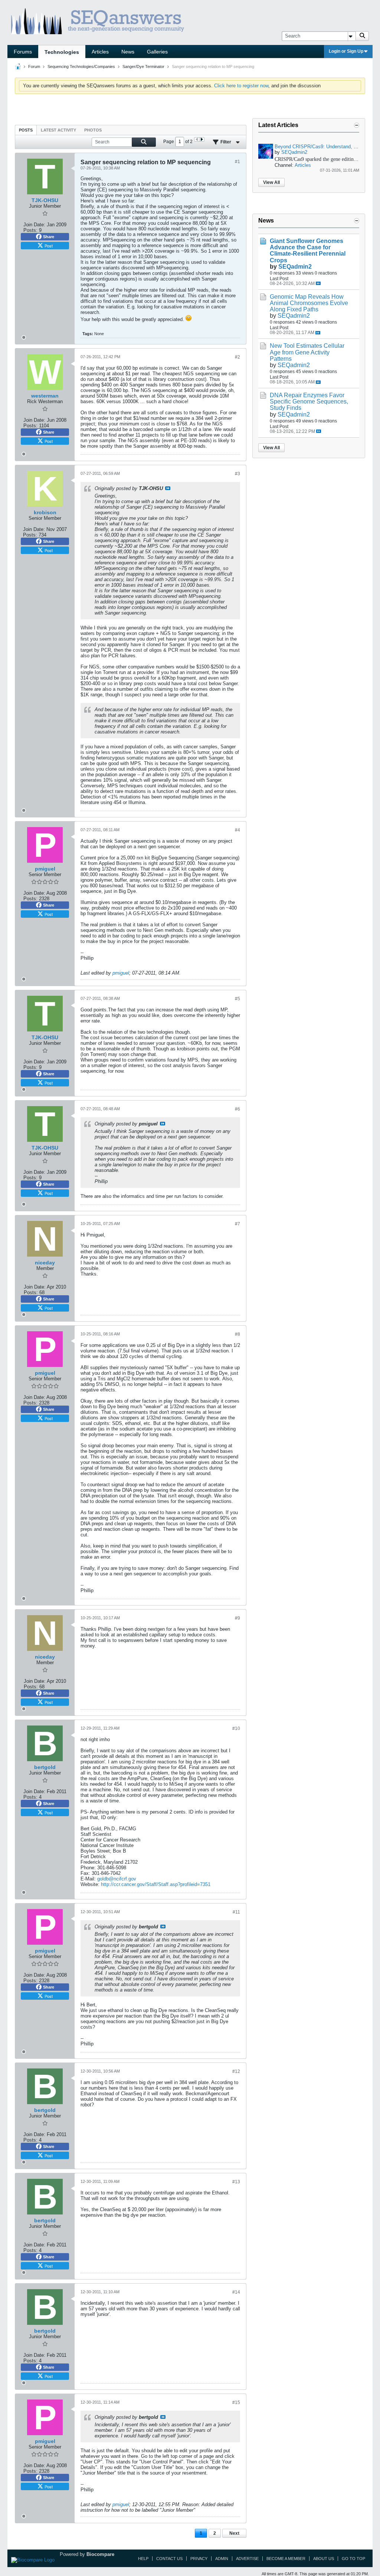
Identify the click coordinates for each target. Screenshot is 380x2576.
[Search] (362, 36)
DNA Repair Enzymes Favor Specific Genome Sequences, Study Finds (309, 401)
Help (143, 2559)
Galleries (157, 52)
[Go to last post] (318, 283)
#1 (237, 162)
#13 (236, 2182)
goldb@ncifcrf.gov (117, 1879)
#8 (237, 1334)
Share (49, 237)
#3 (237, 474)
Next (234, 2533)
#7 (237, 1224)
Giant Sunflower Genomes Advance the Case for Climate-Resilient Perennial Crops (308, 250)
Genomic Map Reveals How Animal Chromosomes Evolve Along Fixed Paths (309, 303)
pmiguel (121, 973)
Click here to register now (241, 86)
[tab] (26, 130)
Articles (100, 52)
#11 (236, 1912)
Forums (23, 52)
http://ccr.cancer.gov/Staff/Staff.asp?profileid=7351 (156, 1884)
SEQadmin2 (294, 152)
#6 (237, 1109)
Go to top (353, 2559)
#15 (236, 2402)
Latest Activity (58, 130)
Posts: (30, 230)
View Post (168, 488)
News (128, 52)
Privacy (199, 2559)
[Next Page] (202, 139)
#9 (237, 1618)
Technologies (62, 52)
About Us (324, 2559)
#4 (237, 830)
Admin (222, 2559)
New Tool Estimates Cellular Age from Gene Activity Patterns (307, 352)
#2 (237, 357)
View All (271, 182)
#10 (236, 1728)
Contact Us (169, 2559)
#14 (236, 2292)
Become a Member (286, 2559)
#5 (237, 999)
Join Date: (34, 225)
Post (49, 246)
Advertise (247, 2559)
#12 (236, 2071)
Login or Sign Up (346, 51)
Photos (93, 130)
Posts (26, 130)
